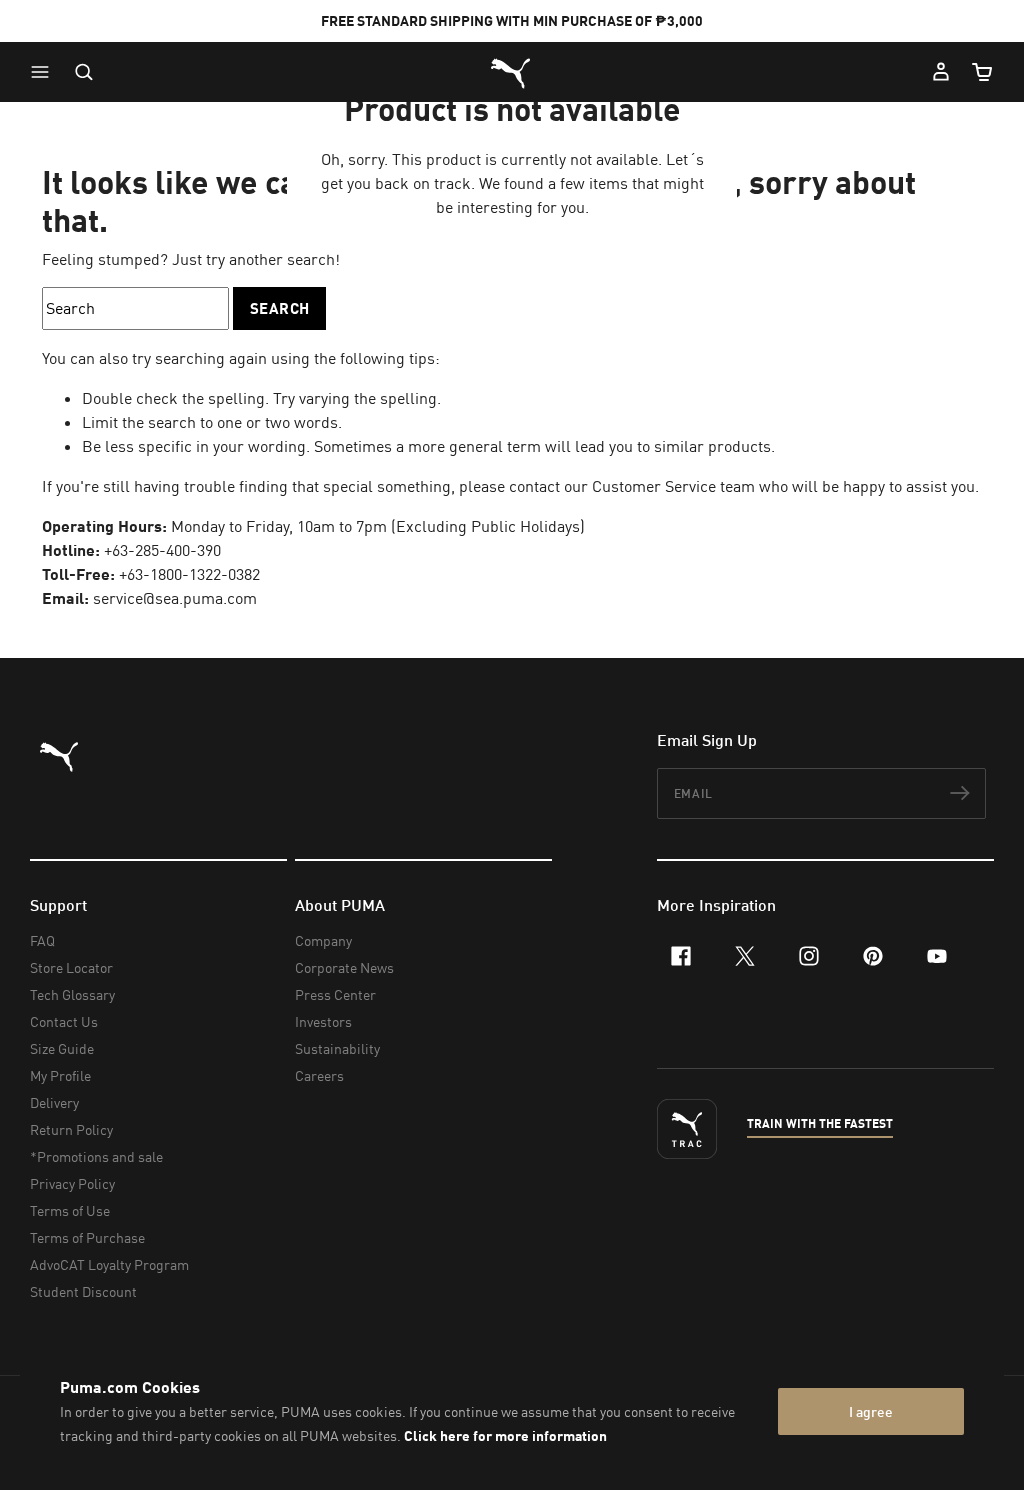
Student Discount (83, 1291)
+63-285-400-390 (162, 550)
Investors (323, 1021)
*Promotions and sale (96, 1156)
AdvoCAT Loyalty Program (109, 1264)
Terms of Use (70, 1210)
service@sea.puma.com (175, 598)
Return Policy (71, 1129)
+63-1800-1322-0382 (189, 574)
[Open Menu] (45, 72)
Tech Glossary (72, 994)
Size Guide (62, 1048)
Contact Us (64, 1021)
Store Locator (71, 967)
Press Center (335, 994)
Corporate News (344, 967)
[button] (45, 72)
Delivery (54, 1102)
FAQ (42, 940)
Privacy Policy (72, 1183)
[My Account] (941, 72)
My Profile (60, 1075)
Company (323, 940)
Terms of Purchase (87, 1237)
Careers (319, 1075)
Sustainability (337, 1048)
